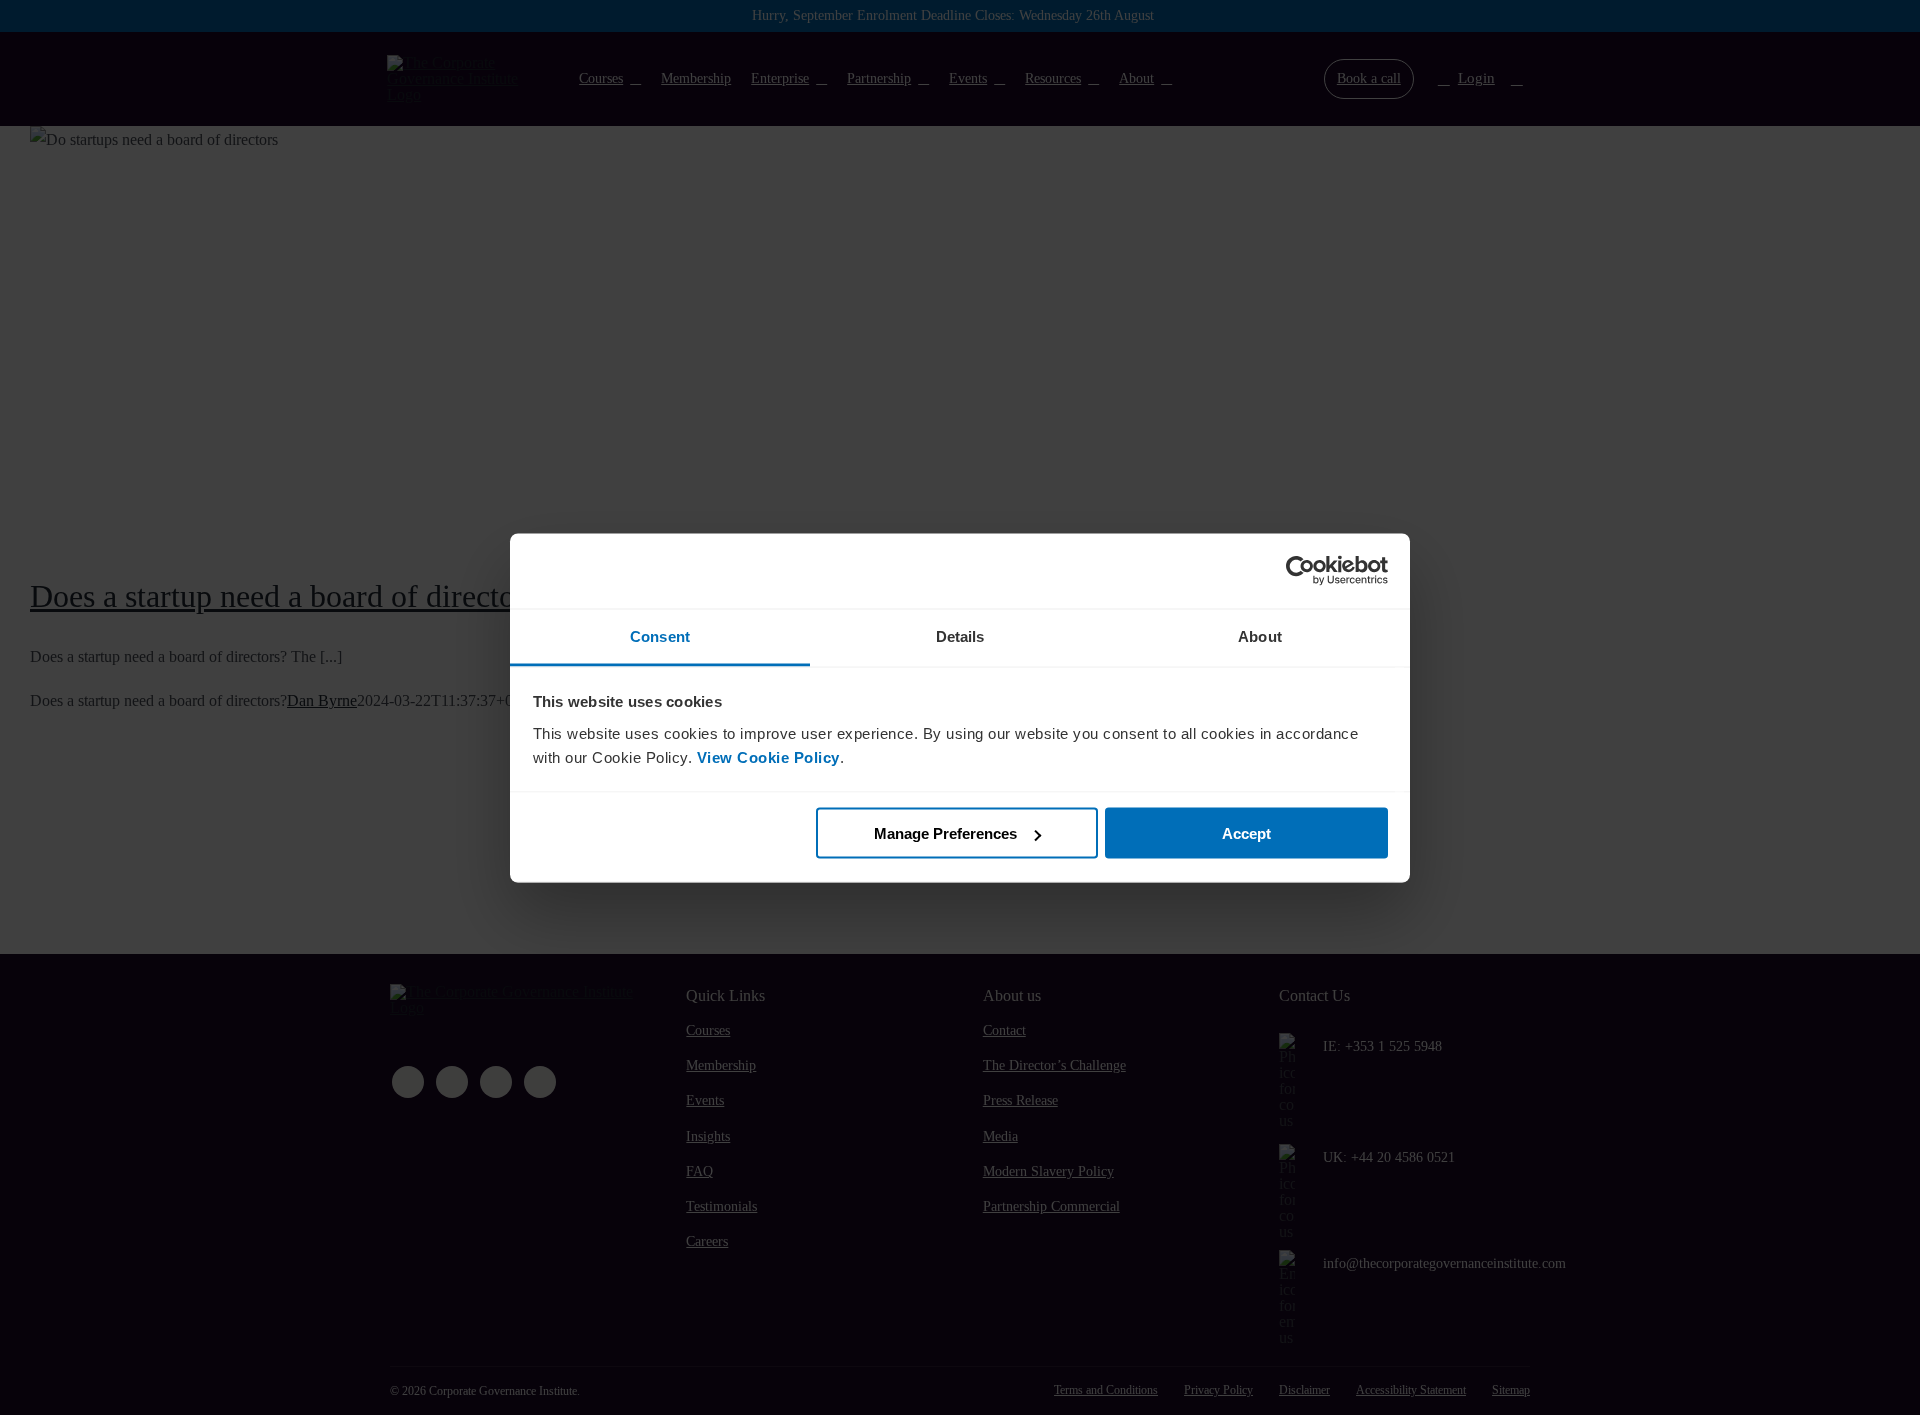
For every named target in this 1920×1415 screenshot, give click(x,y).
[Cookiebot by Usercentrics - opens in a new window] (1300, 571)
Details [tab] (960, 635)
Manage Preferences (945, 833)
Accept (1246, 833)
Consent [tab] (660, 635)
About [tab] (1260, 635)
